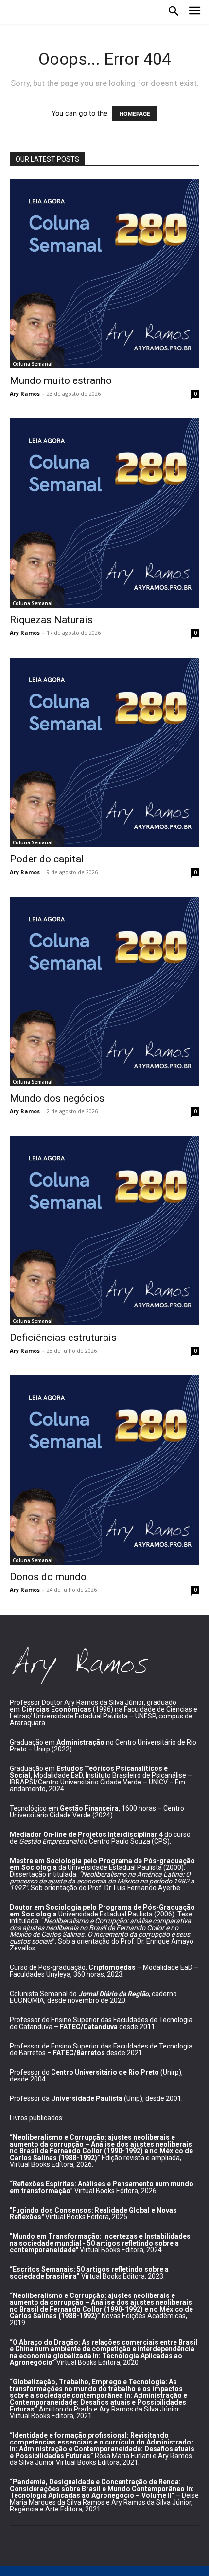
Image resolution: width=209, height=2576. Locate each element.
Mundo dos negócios (57, 1098)
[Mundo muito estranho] (104, 274)
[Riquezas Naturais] (104, 513)
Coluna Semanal (33, 364)
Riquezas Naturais (51, 620)
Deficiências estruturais (63, 1338)
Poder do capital (47, 859)
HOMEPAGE (135, 114)
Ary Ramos (25, 393)
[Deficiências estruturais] (104, 1231)
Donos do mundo (48, 1577)
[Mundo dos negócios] (104, 991)
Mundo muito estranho (61, 380)
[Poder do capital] (104, 752)
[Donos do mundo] (104, 1470)
